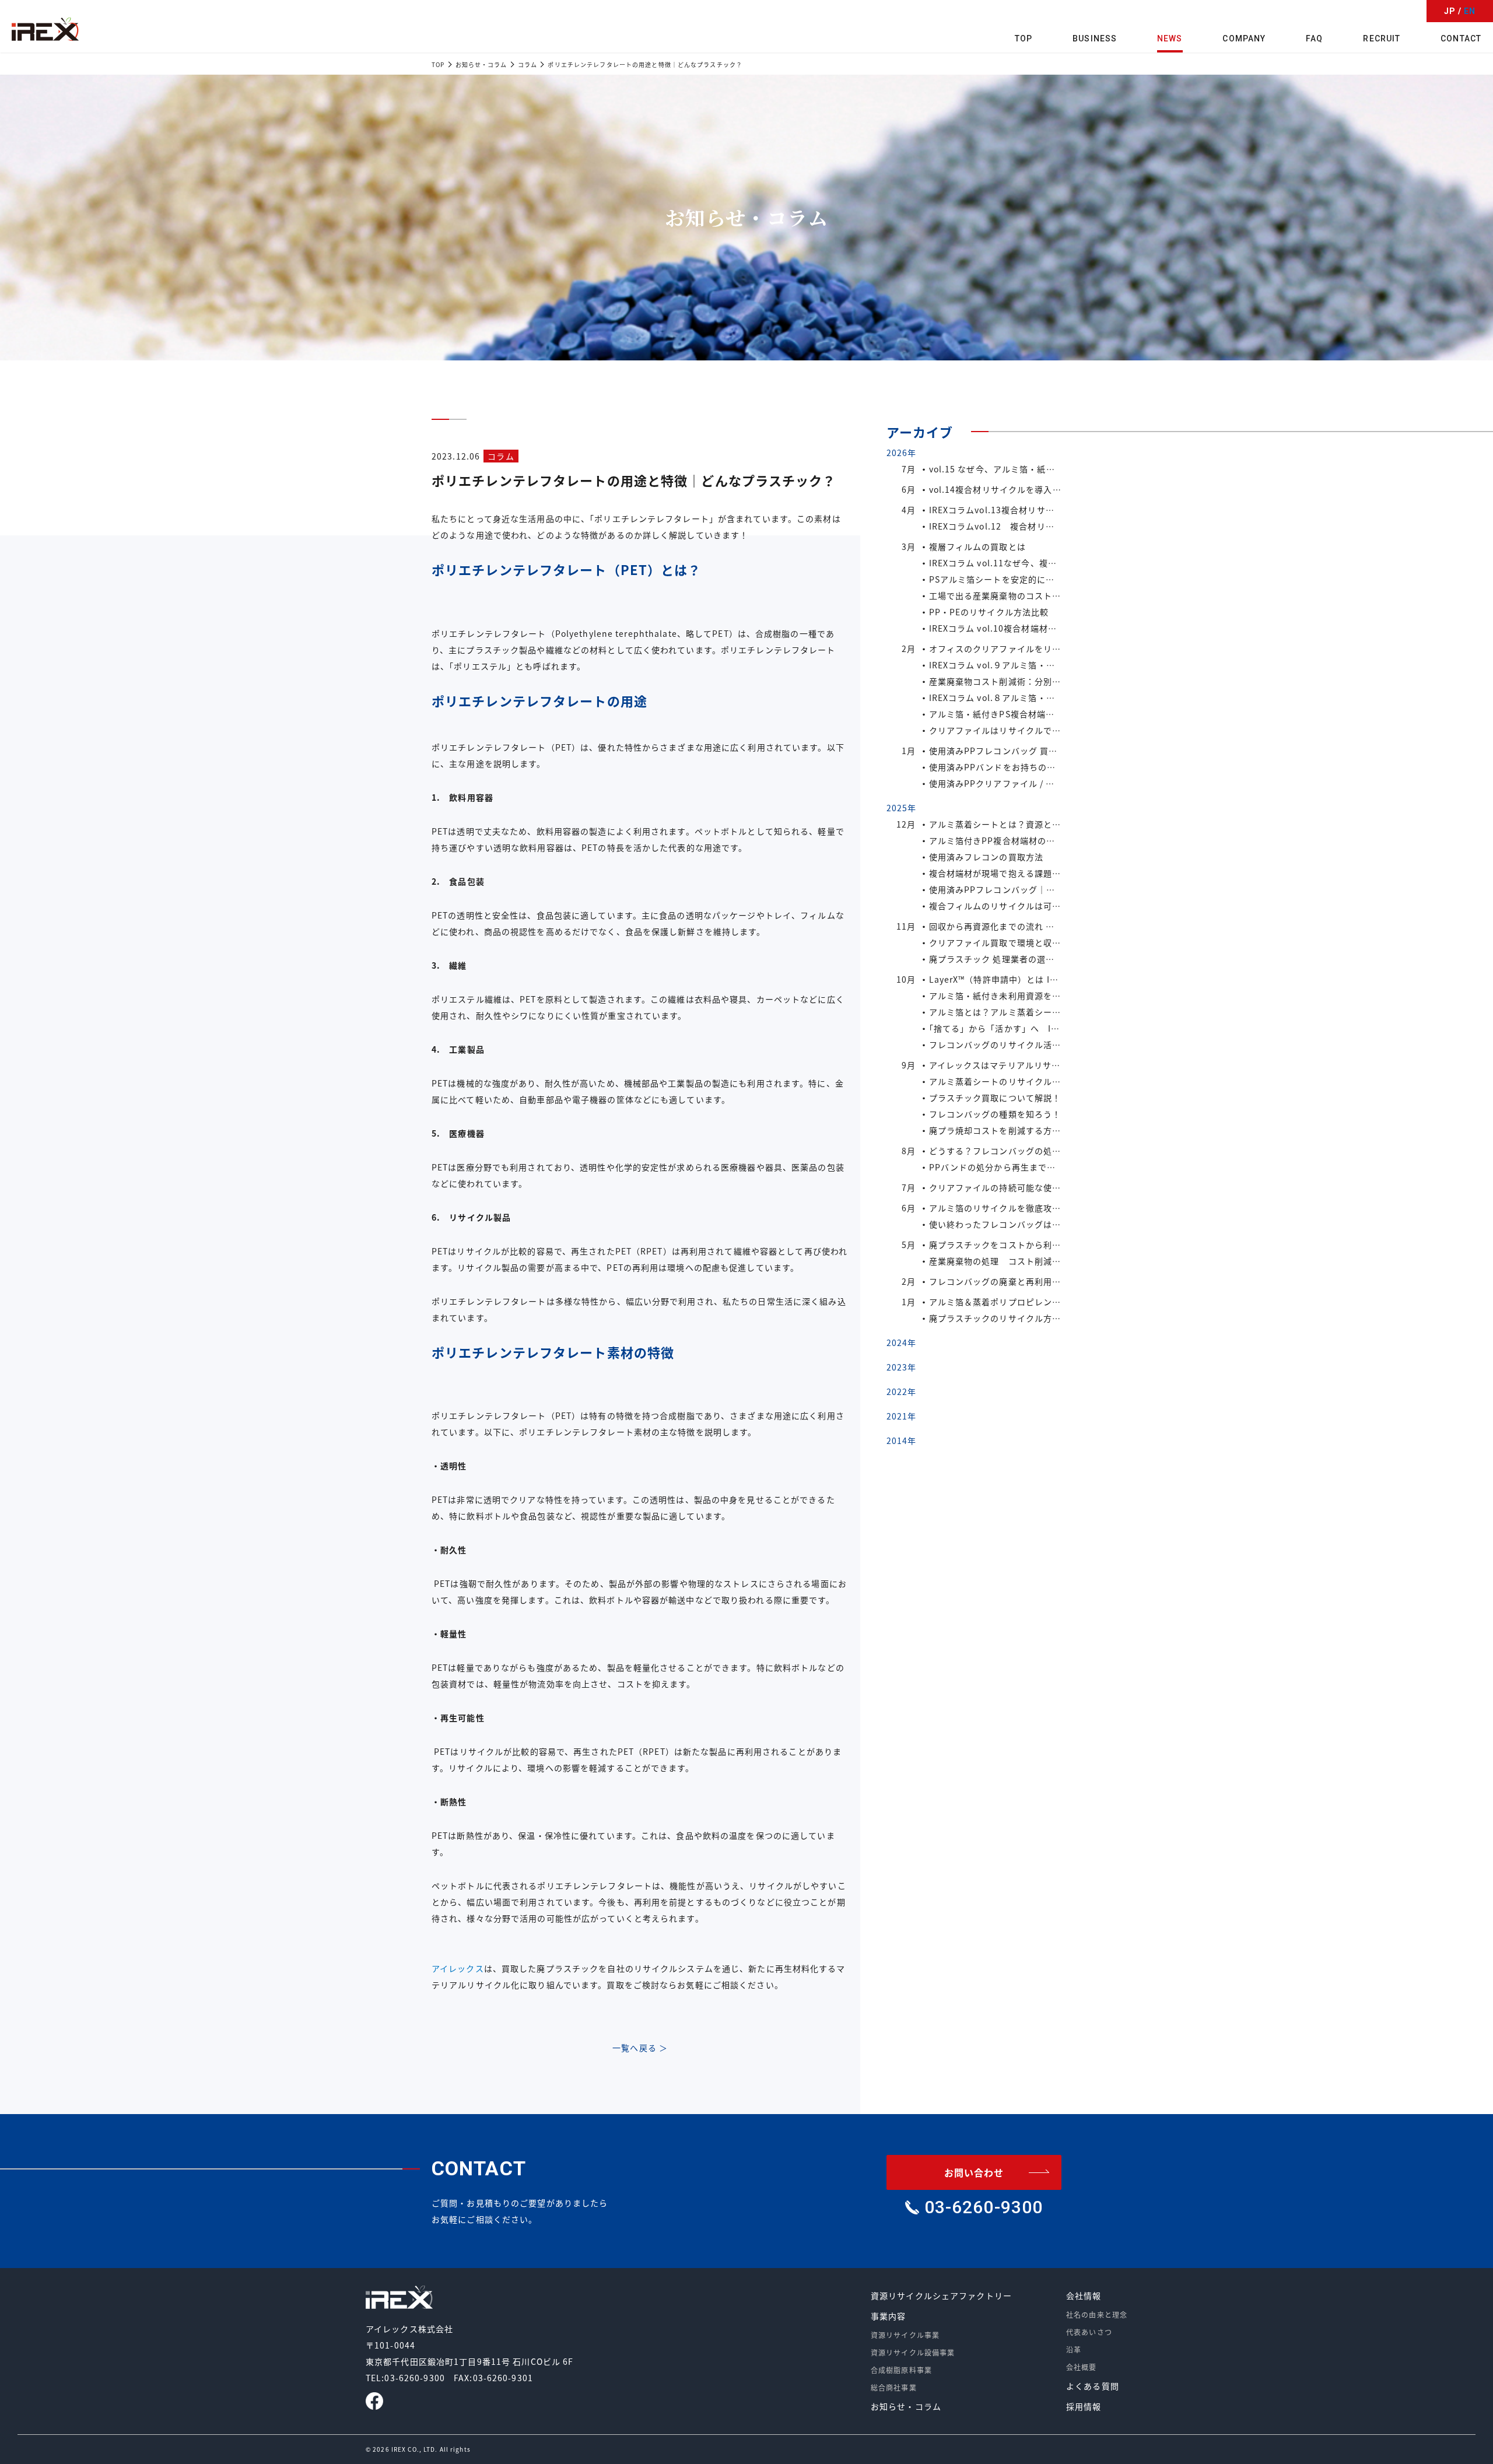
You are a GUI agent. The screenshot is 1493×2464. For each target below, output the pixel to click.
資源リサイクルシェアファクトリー (941, 2295)
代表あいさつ (1089, 2332)
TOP (1024, 38)
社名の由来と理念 (1097, 2314)
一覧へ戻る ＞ (640, 2048)
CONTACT (1461, 38)
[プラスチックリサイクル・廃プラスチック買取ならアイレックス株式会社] (45, 29)
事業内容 (888, 2316)
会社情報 (1084, 2295)
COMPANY (1244, 38)
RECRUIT (1382, 38)
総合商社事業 (894, 2387)
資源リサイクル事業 (905, 2335)
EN (1470, 11)
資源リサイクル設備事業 (913, 2352)
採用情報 (1084, 2406)
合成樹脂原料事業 (901, 2370)
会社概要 (1081, 2367)
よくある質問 (1093, 2386)
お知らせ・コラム (906, 2406)
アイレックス (458, 1968)
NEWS (1170, 38)
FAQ (1314, 38)
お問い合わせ (974, 2172)
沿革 (1074, 2349)
